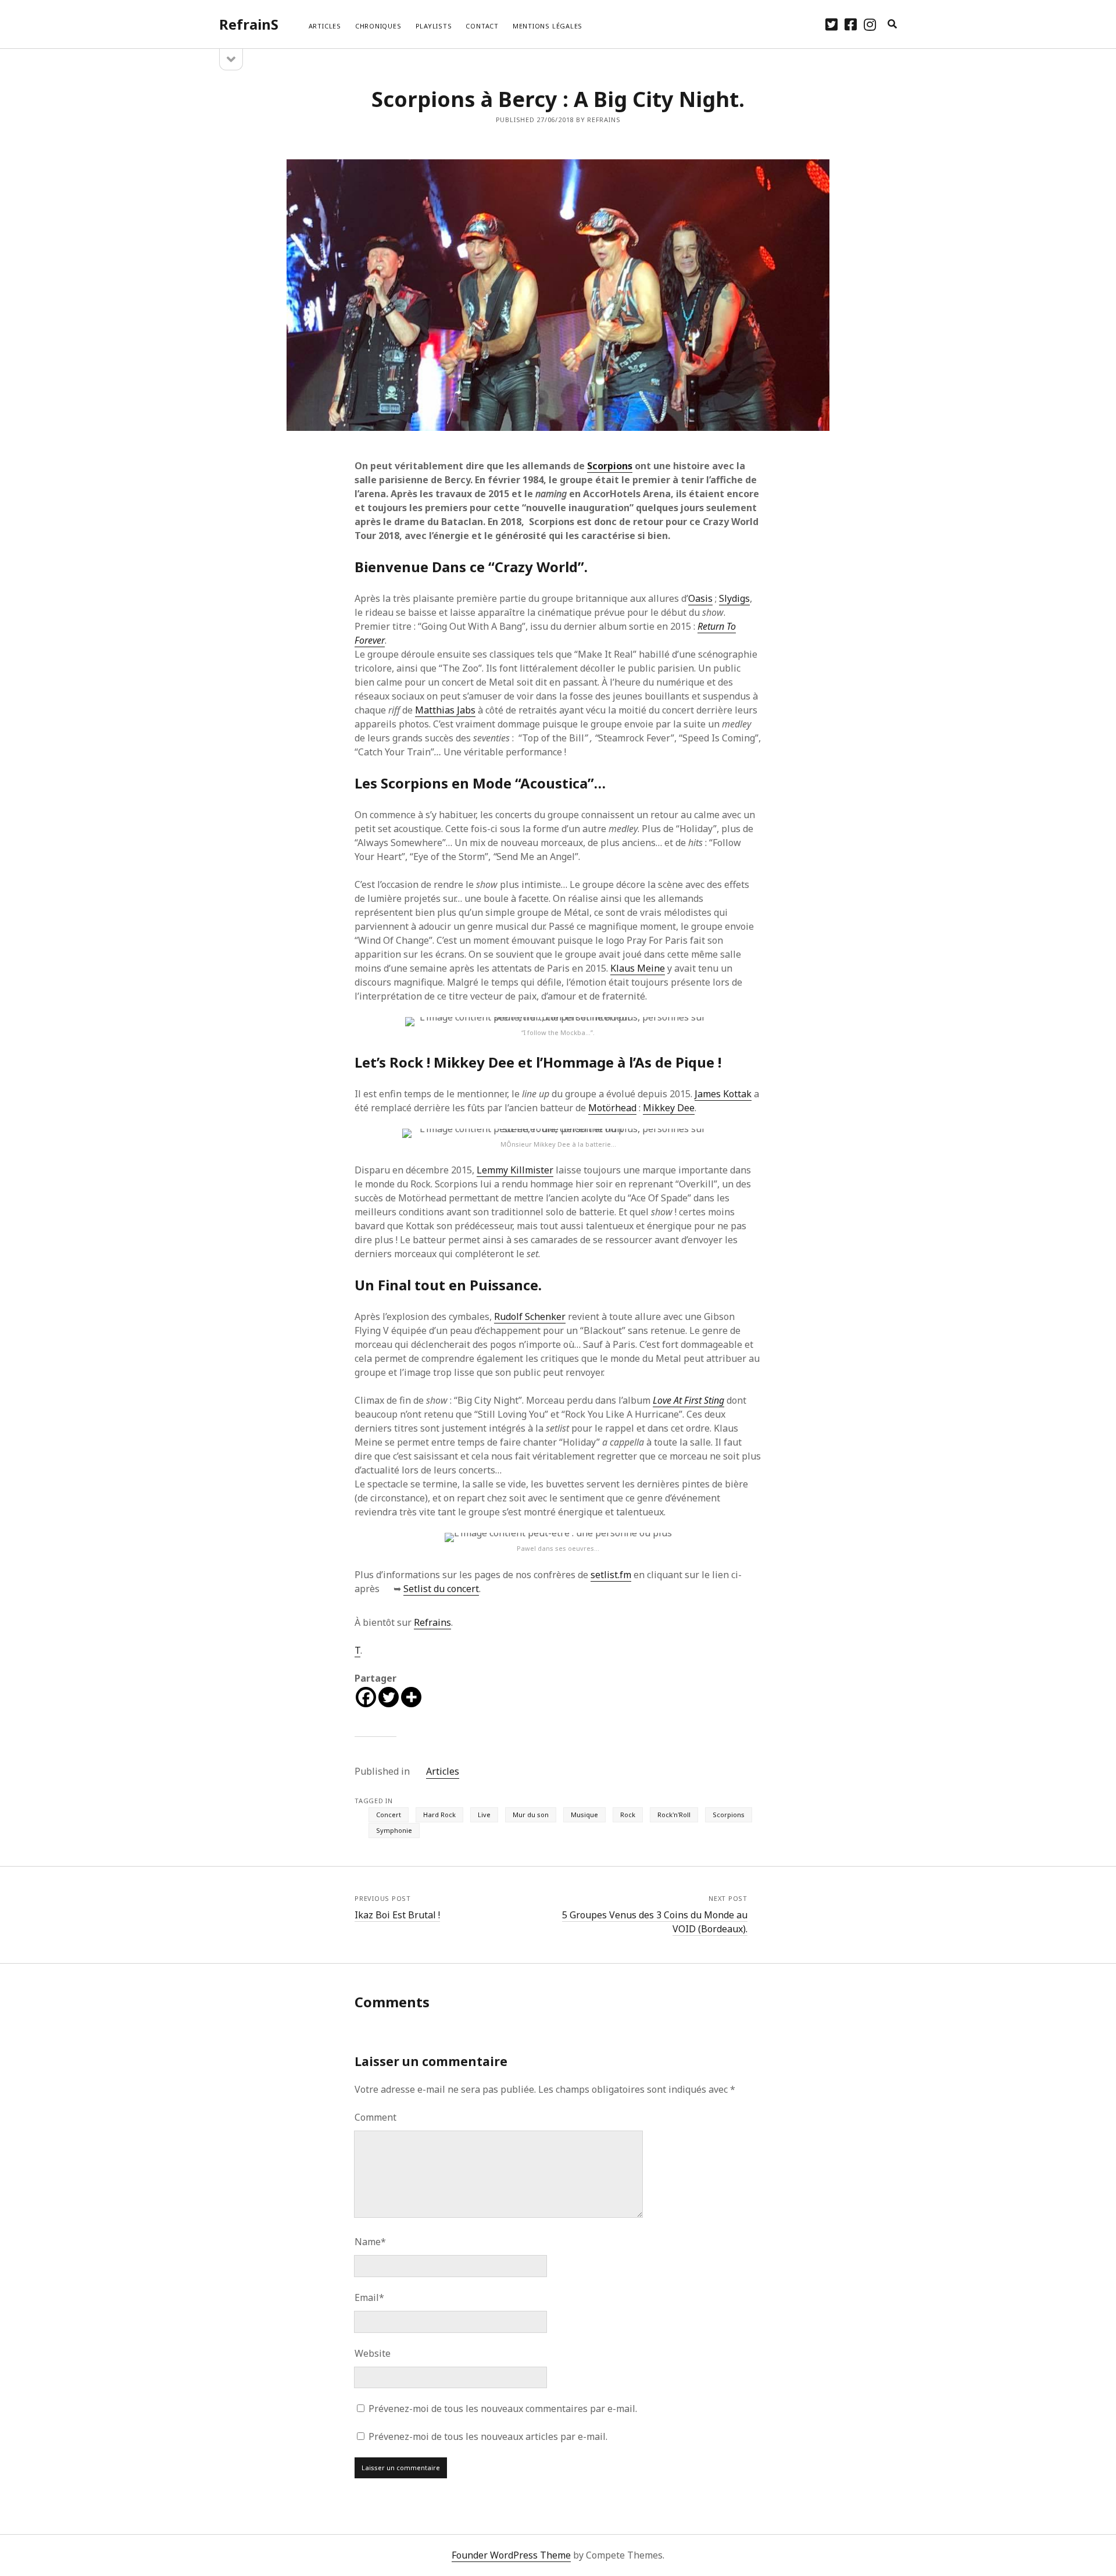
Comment (375, 2117)
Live (484, 1815)
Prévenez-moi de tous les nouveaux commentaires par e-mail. (503, 2409)
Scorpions (610, 466)
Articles (325, 26)
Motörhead (612, 1108)
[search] (892, 24)
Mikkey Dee (669, 1108)
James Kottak (723, 1094)
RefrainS (249, 24)
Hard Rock (439, 1815)
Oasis (700, 598)
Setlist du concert (441, 1589)
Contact (482, 26)
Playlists (434, 26)
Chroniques (378, 26)
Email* (369, 2297)
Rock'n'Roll (674, 1815)
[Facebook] (366, 1697)
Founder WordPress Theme (511, 2555)
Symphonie (394, 1830)
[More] (411, 1697)
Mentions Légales (548, 26)
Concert (389, 1815)
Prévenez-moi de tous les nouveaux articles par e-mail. (488, 2436)
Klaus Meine (638, 968)
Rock (628, 1815)
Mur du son (531, 1815)
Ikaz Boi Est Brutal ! (397, 1915)
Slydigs (734, 598)
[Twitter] (389, 1697)
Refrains (432, 1622)
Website (373, 2353)
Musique (584, 1815)
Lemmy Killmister (515, 1170)
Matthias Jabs (445, 710)
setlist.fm (611, 1575)
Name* (370, 2242)
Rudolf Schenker (530, 1316)
